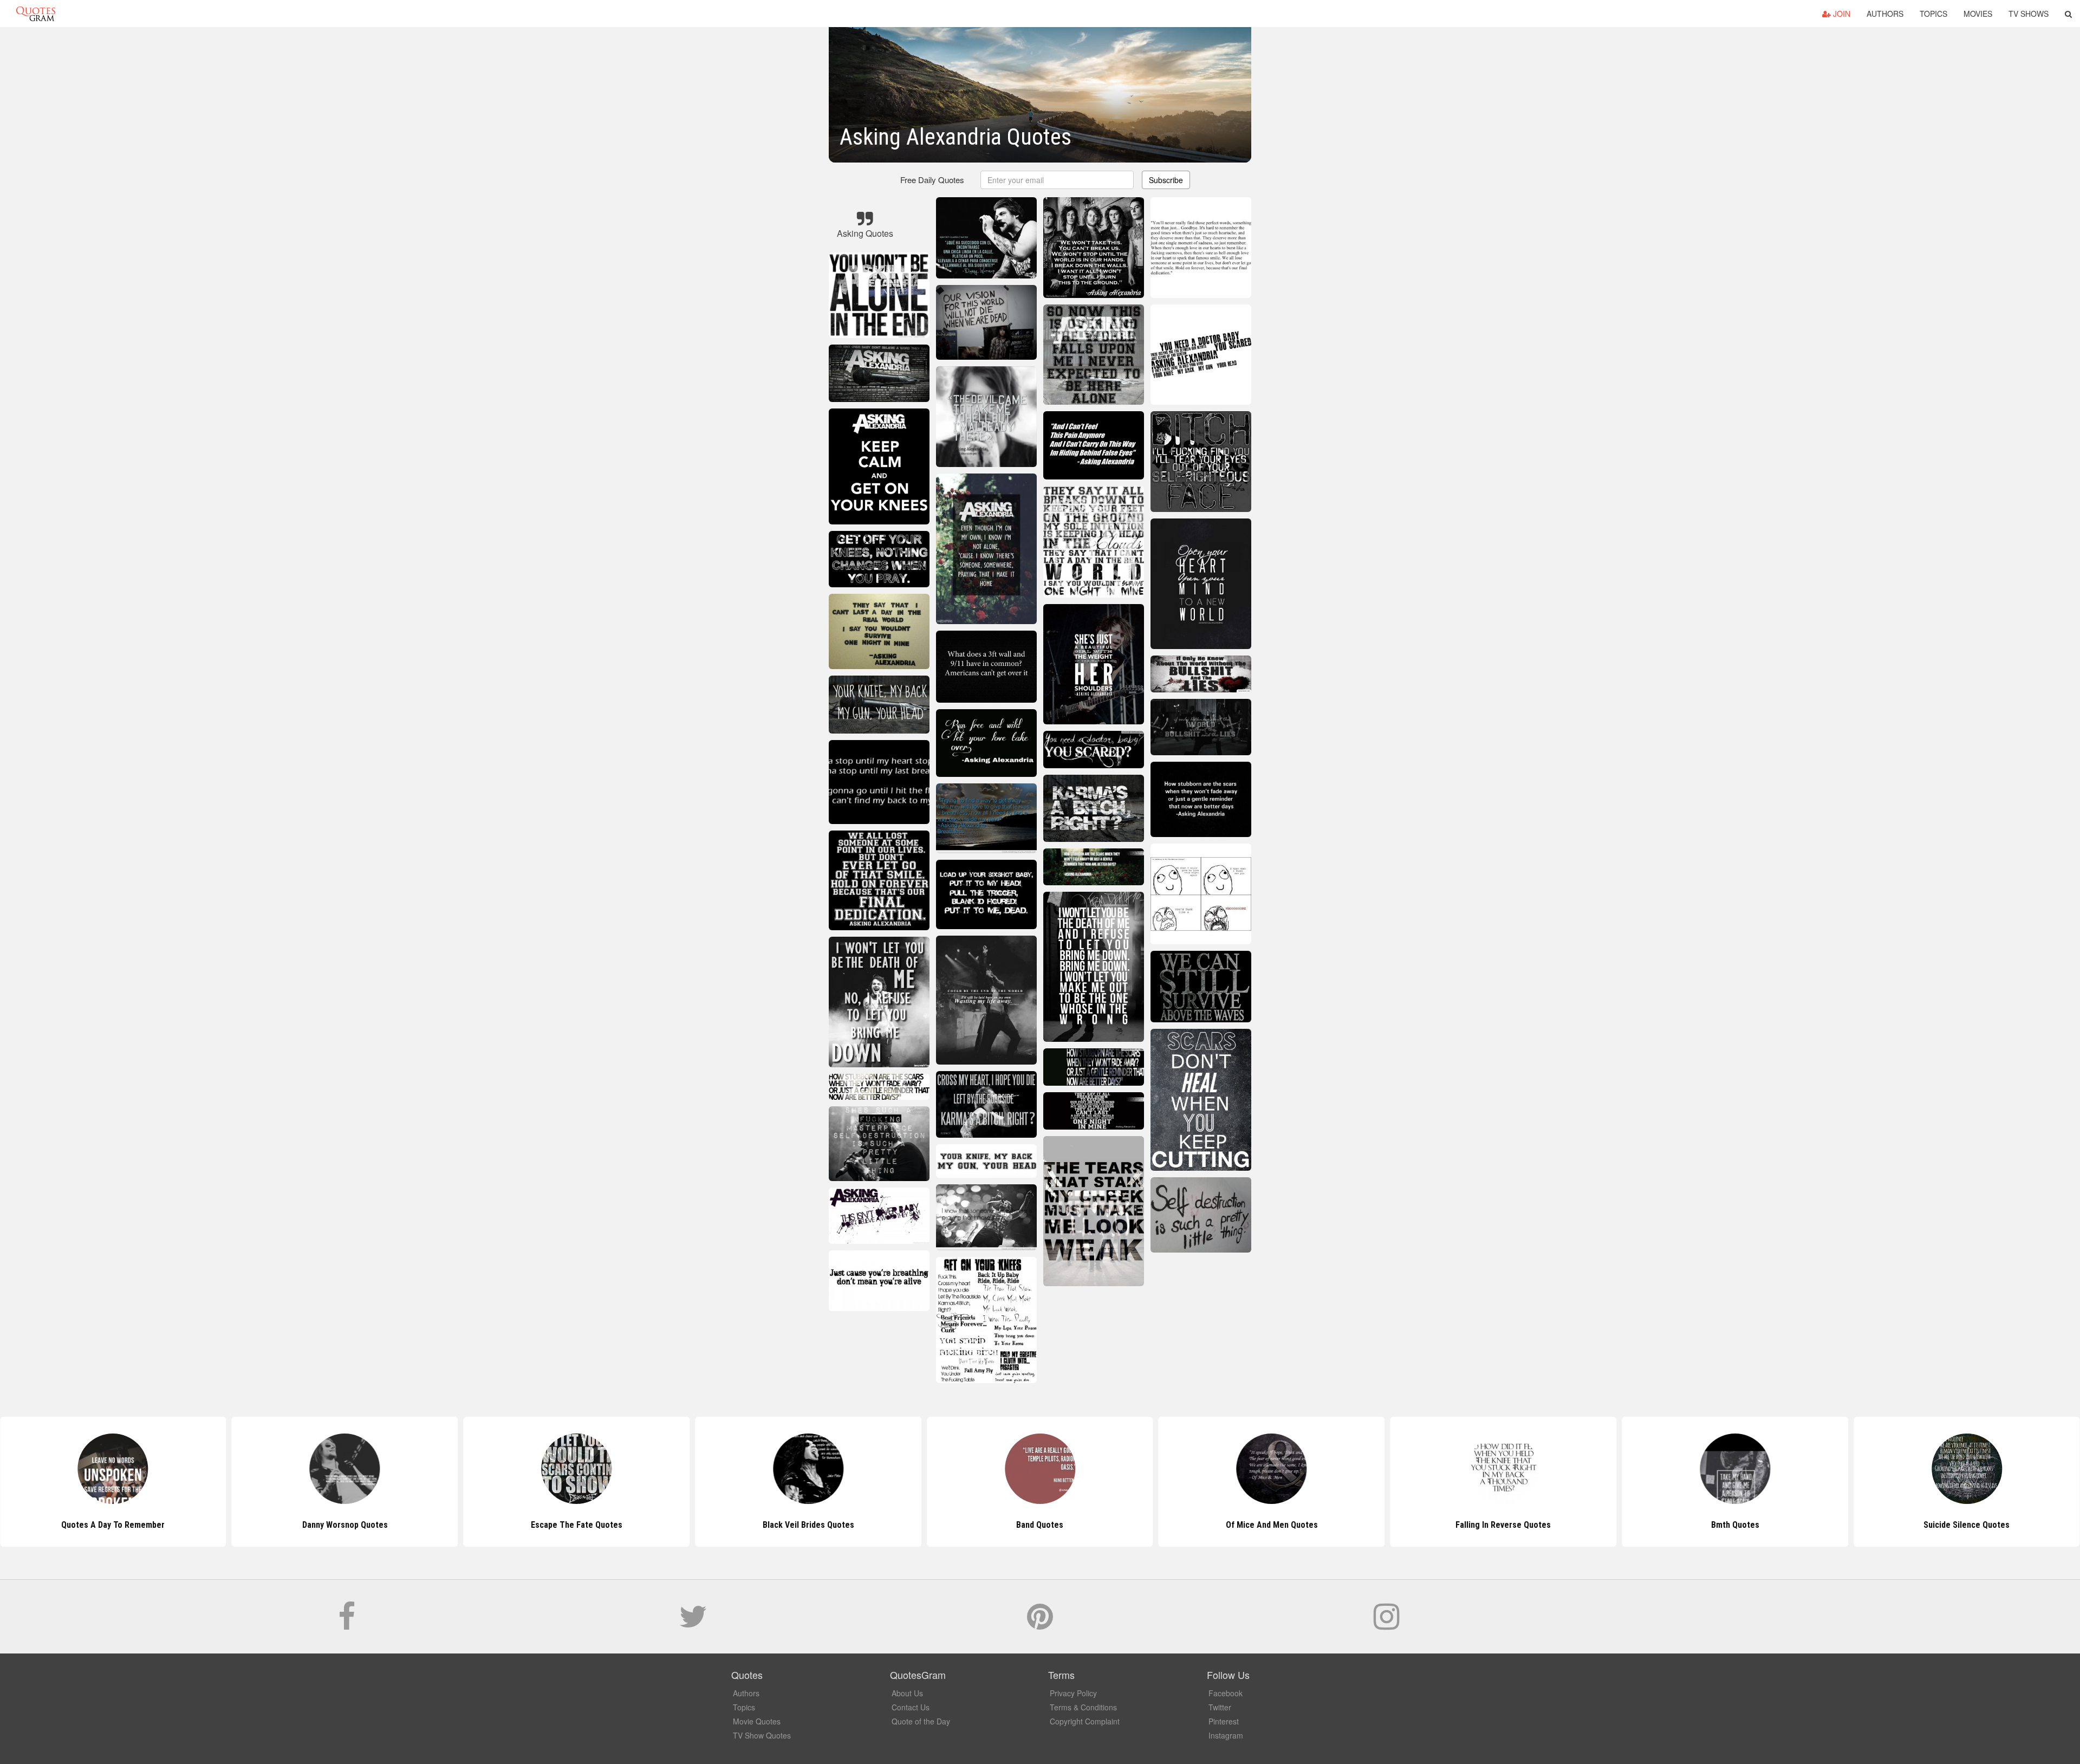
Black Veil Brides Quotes (577, 1525)
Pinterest (1224, 1721)
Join (1841, 14)
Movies (1978, 14)
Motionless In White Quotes (1967, 1525)
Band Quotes (808, 1525)
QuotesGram (36, 14)
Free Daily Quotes (932, 180)
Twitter (1220, 1707)
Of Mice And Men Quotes (1040, 1525)
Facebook (1226, 1693)
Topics (1933, 14)
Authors (1885, 14)
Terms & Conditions (1083, 1707)
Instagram (1226, 1735)
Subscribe (1166, 180)
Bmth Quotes (1503, 1525)
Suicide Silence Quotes (1735, 1525)
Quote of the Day (921, 1721)
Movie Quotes (757, 1721)
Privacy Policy (1073, 1693)
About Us (907, 1693)
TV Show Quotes (762, 1735)
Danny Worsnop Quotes (113, 1525)
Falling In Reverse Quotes (1272, 1525)
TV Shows (2029, 14)
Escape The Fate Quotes (345, 1525)
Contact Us (911, 1707)
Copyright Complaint (1085, 1721)
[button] (2068, 14)
